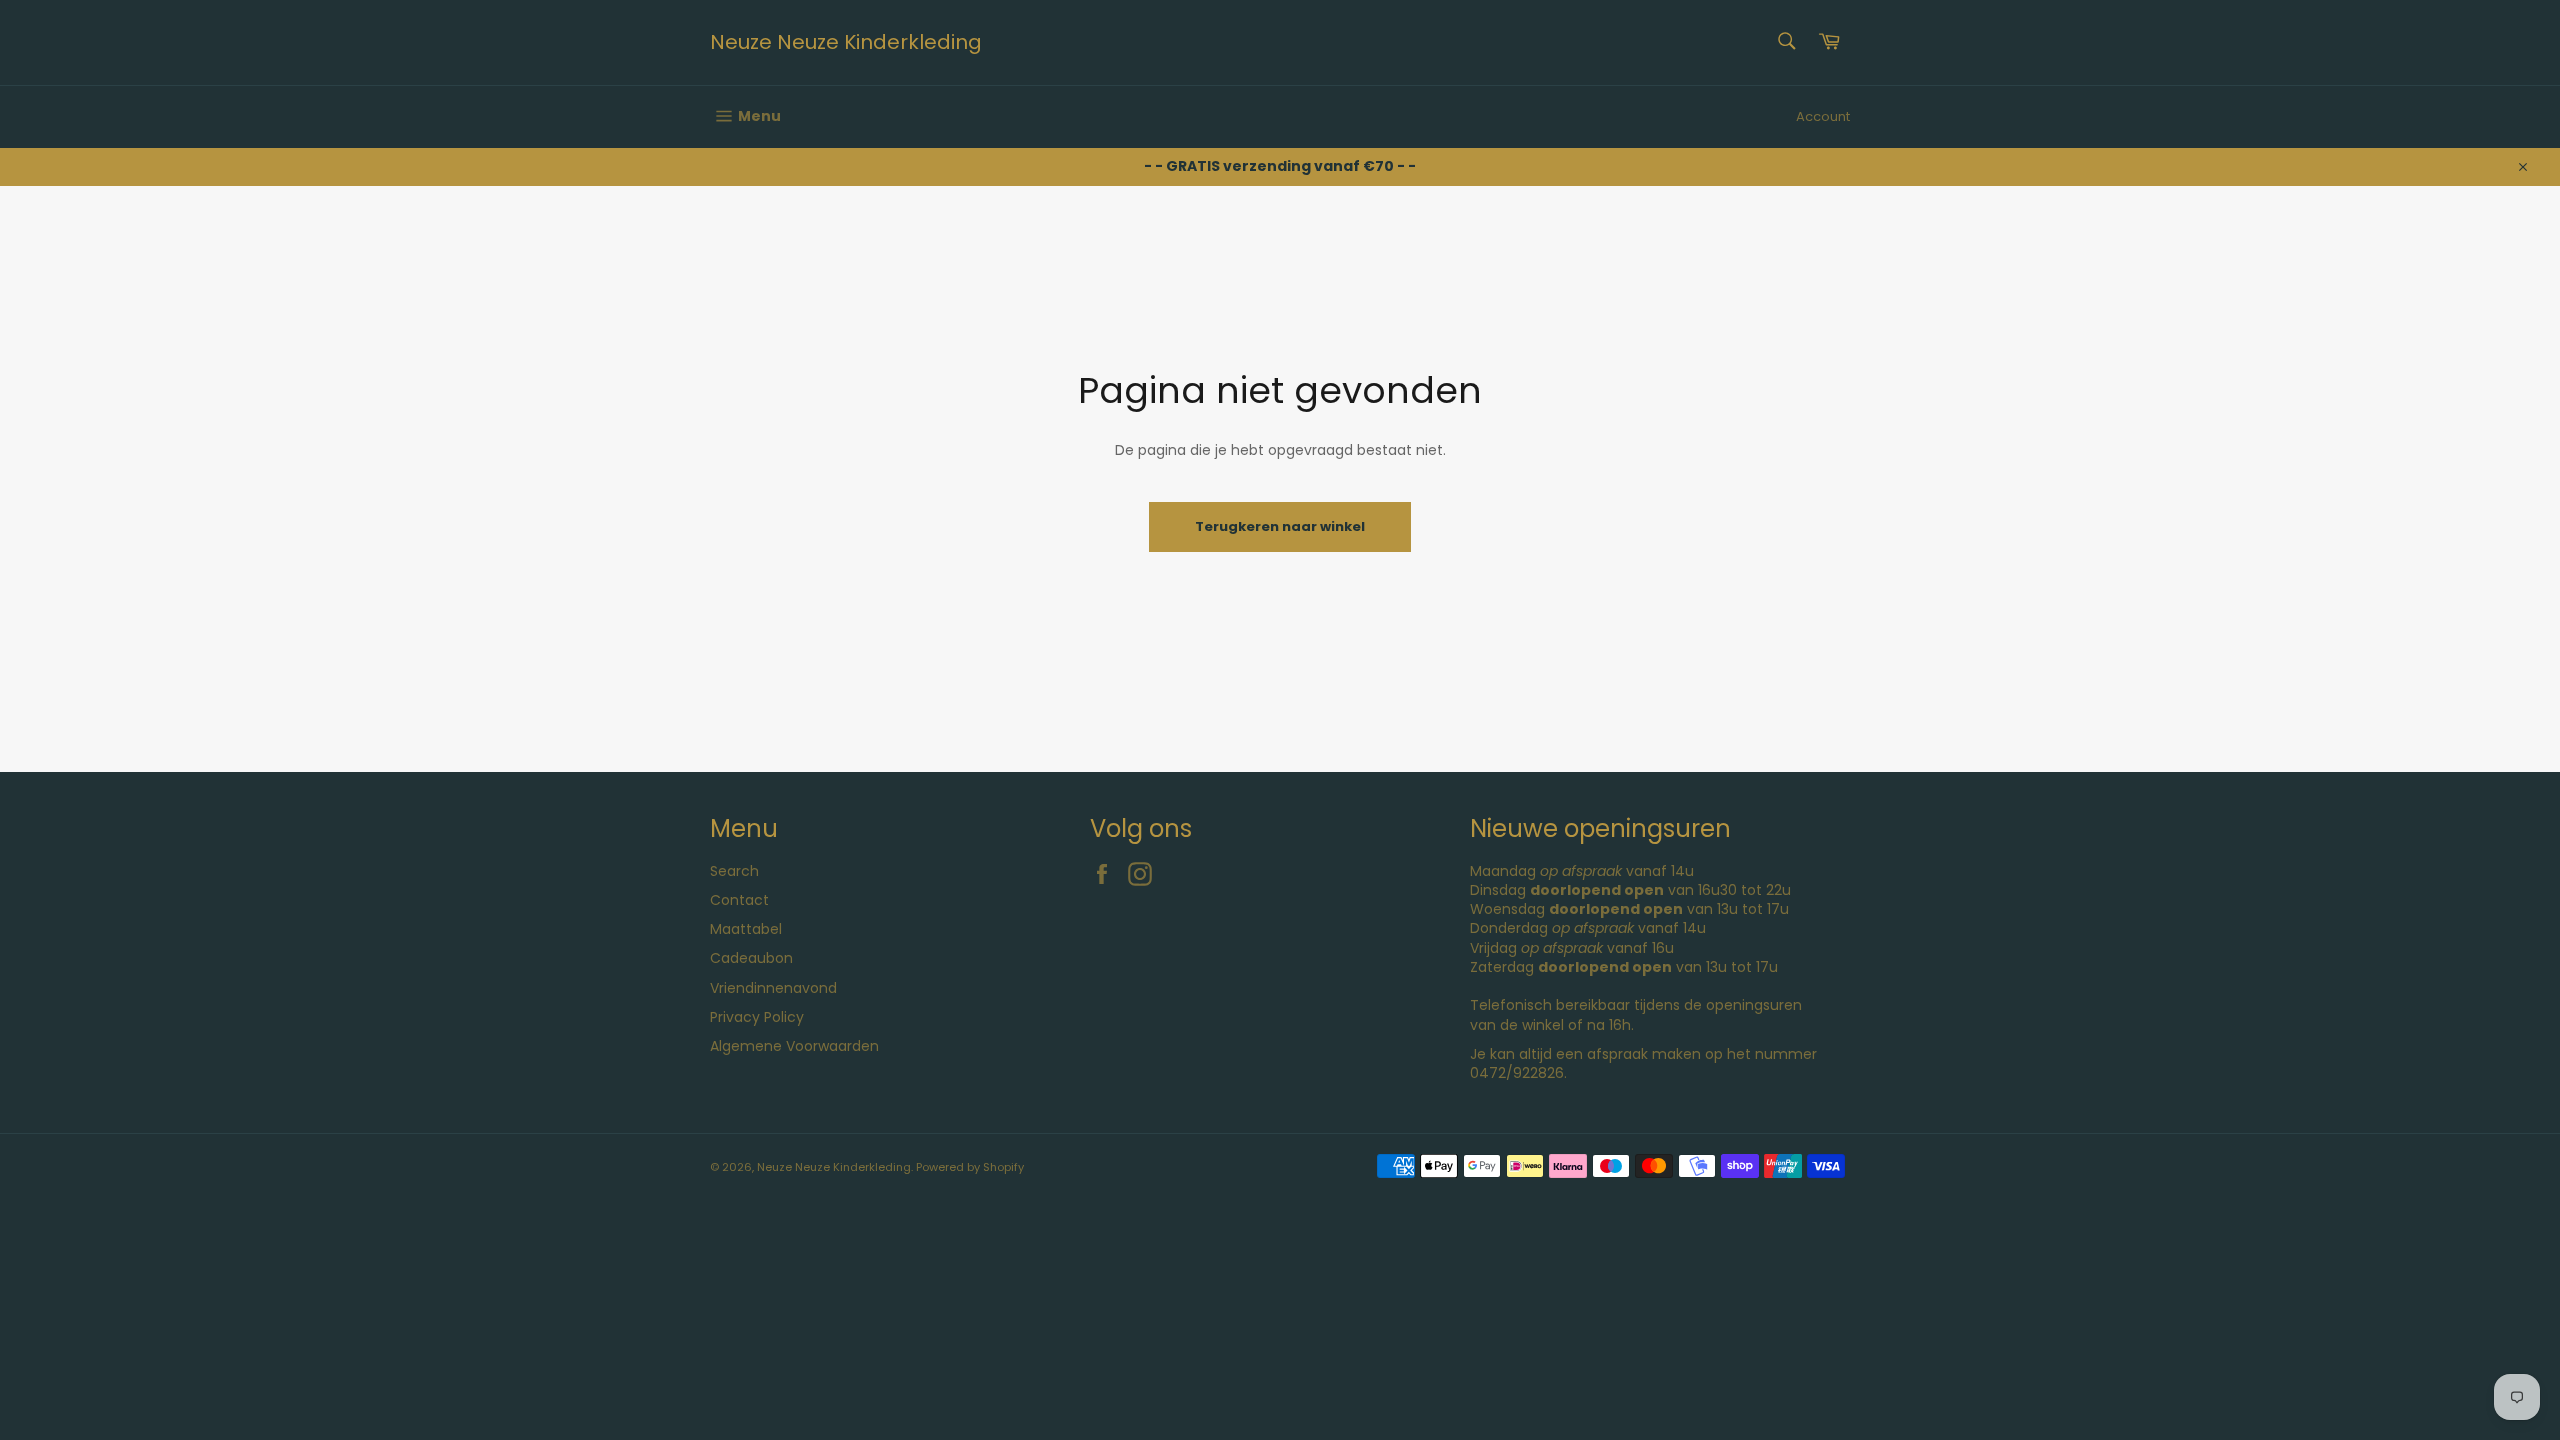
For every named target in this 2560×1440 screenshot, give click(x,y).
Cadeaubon (751, 958)
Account (1823, 116)
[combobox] (1785, 42)
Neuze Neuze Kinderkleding (846, 42)
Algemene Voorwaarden (794, 1046)
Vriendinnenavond (773, 988)
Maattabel (746, 929)
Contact (739, 900)
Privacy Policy (757, 1017)
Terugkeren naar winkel (1280, 526)
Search (734, 871)
